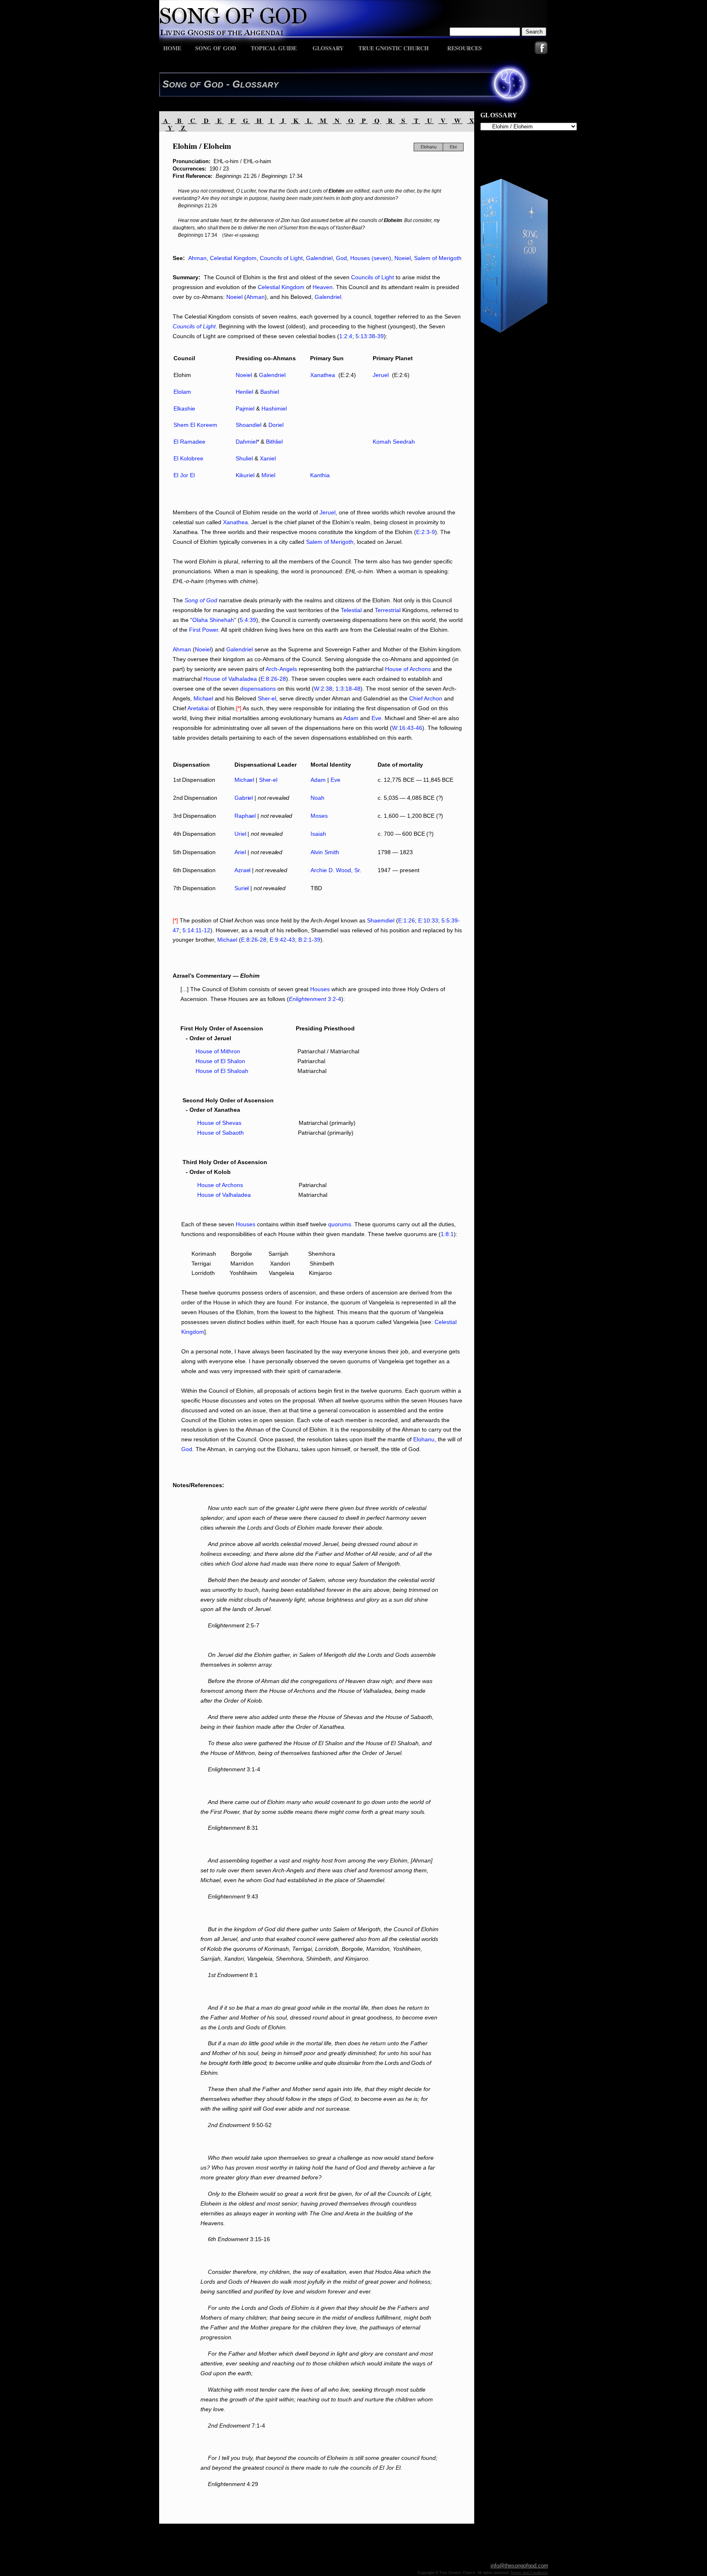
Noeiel (403, 258)
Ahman (197, 258)
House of (215, 679)
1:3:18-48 (348, 689)
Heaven (323, 287)
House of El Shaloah (215, 1071)
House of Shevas (219, 1123)
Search (534, 32)
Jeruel (328, 512)
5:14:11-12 (196, 930)
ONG (178, 85)
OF (195, 85)
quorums (340, 1224)
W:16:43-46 (407, 728)
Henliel (244, 392)
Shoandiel (249, 425)
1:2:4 (346, 336)
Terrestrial (388, 610)
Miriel (268, 475)
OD (217, 85)
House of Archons (408, 669)
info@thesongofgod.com (519, 2566)
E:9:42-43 (282, 940)
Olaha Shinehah (213, 620)
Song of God (201, 600)
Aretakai (198, 708)
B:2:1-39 (309, 940)
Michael (203, 698)
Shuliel (244, 458)
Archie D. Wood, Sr (335, 870)
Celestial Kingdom (233, 258)
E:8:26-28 (273, 679)
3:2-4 (334, 999)
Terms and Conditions (529, 2573)
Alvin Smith (325, 852)
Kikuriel (245, 475)
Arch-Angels (281, 669)
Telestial (351, 610)
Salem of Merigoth (438, 258)
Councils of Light (281, 258)
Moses (319, 816)
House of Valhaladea (224, 1195)
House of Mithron (219, 1051)
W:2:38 (323, 689)
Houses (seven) (371, 258)
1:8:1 (447, 1234)
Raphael (245, 816)
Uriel (240, 834)
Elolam (182, 392)
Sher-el (267, 698)
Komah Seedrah (394, 442)
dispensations (258, 689)
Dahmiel (246, 442)
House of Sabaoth (213, 1133)
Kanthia (320, 475)
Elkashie (184, 408)
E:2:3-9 (426, 532)
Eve (376, 718)
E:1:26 (406, 920)
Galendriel (319, 258)
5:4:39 (248, 620)
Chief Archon (426, 698)
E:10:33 (428, 920)
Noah (317, 798)
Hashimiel (274, 408)
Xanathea (235, 522)
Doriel (276, 425)
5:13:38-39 (370, 336)
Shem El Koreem (195, 425)
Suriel (242, 888)
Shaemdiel (381, 920)
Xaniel (268, 458)
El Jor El (184, 475)
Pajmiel (245, 408)
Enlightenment (307, 999)
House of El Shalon (220, 1061)
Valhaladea (243, 679)
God (341, 258)
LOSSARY (259, 85)
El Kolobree (188, 458)
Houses (320, 989)
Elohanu (424, 1439)
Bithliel (274, 442)
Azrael (242, 870)
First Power (204, 630)
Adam (351, 718)
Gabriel (244, 798)
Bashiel (270, 392)
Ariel (240, 852)
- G (232, 84)
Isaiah (318, 834)
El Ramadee (189, 442)
